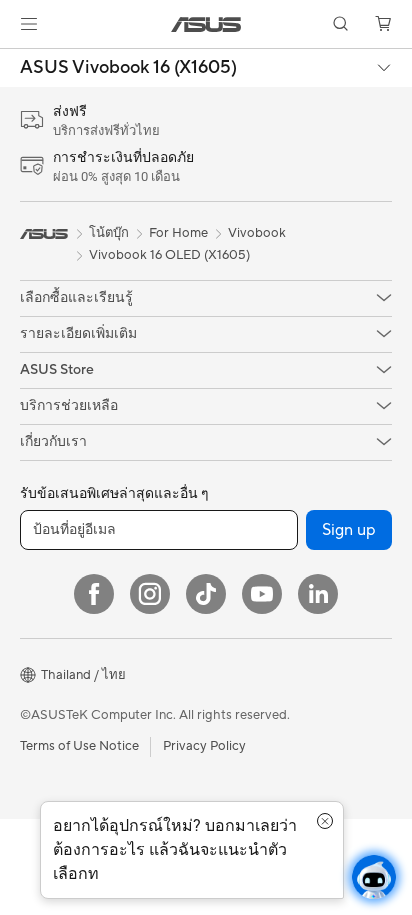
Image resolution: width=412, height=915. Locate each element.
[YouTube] (262, 594)
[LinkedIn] (318, 594)
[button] (29, 24)
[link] (206, 24)
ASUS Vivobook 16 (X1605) (128, 68)
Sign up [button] (349, 530)
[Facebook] (94, 594)
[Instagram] (150, 594)
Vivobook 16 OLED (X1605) (169, 255)
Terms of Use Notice (79, 746)
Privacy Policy (204, 746)
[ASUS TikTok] (206, 594)
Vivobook (257, 233)
